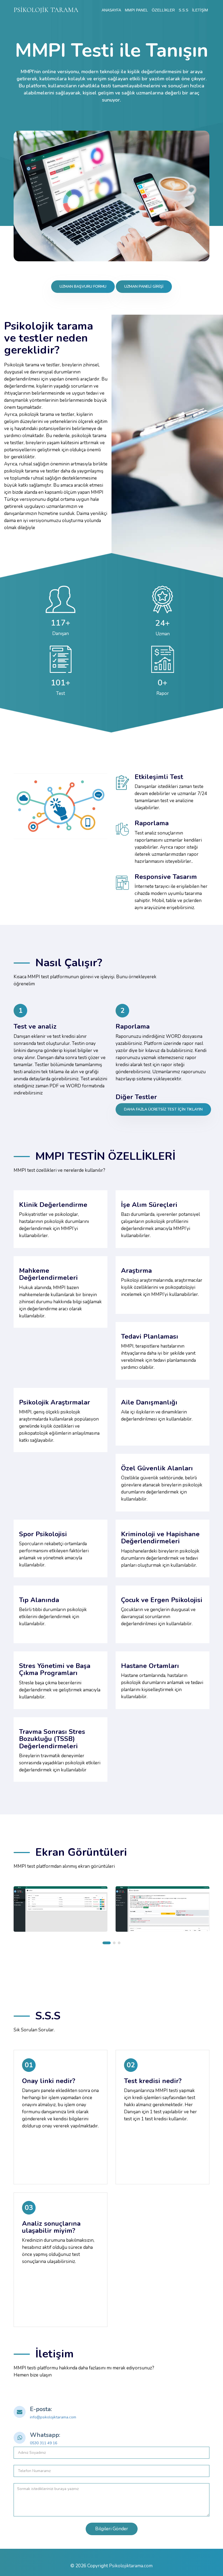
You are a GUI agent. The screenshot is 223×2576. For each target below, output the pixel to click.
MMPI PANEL (136, 10)
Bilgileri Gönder (112, 2529)
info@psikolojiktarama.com (53, 2417)
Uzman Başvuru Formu (83, 286)
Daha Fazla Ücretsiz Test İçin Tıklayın (163, 1109)
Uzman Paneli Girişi (144, 286)
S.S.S (183, 10)
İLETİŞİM (200, 10)
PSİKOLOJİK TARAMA (46, 10)
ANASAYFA (111, 10)
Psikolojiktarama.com (131, 2566)
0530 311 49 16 (44, 2443)
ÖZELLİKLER (163, 10)
